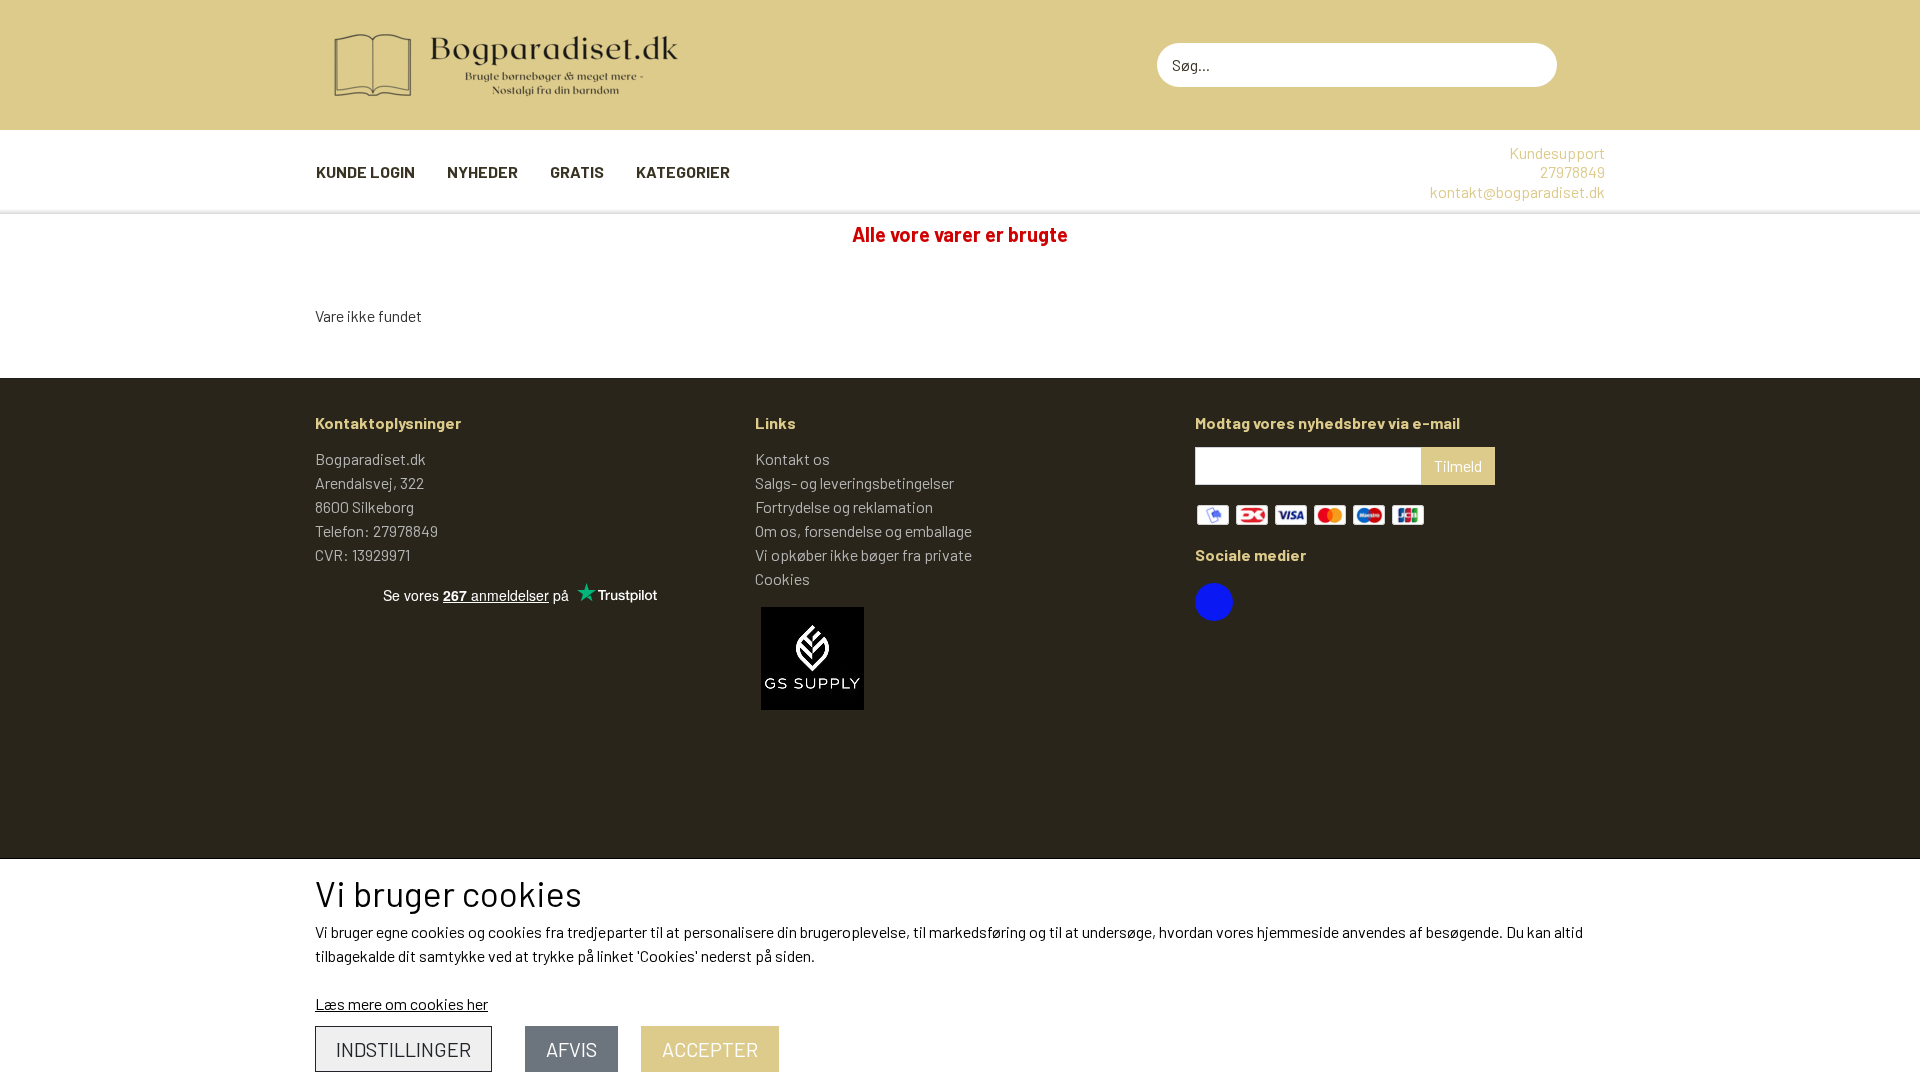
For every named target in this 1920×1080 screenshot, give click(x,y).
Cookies (782, 578)
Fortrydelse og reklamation (844, 506)
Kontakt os (792, 458)
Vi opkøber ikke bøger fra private (863, 554)
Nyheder (482, 171)
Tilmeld (1458, 465)
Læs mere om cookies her (401, 1003)
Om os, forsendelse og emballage (863, 530)
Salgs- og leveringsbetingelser (854, 482)
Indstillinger (403, 1049)
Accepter (710, 1049)
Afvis (571, 1049)
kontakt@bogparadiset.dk (1517, 191)
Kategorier (683, 171)
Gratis (577, 171)
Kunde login (365, 171)
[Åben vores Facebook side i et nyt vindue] (1214, 602)
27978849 (1572, 171)
